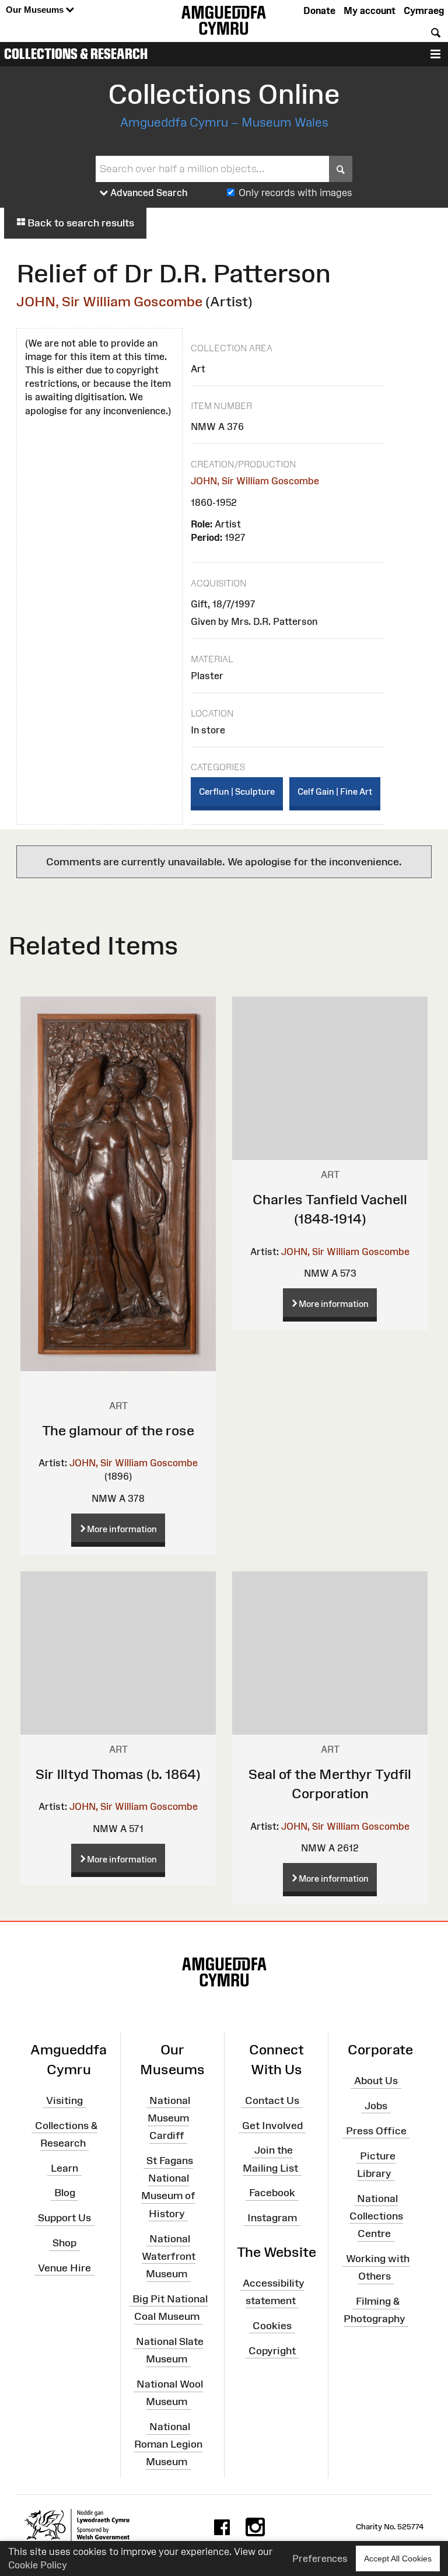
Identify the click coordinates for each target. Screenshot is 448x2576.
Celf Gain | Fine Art (335, 791)
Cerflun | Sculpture (237, 791)
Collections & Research (76, 54)
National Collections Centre (376, 2215)
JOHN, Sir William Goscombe (109, 301)
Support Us (64, 2218)
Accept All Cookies (398, 2558)
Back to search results (80, 223)
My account (370, 11)
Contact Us (272, 2100)
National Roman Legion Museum (168, 2444)
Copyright (272, 2350)
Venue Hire (64, 2268)
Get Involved (272, 2125)
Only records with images (295, 193)
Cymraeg (424, 11)
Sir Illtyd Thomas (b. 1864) (118, 1774)
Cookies (272, 2326)
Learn (64, 2168)
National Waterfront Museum (169, 2256)
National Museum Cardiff (169, 2117)
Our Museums (36, 10)
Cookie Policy (38, 2565)
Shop (64, 2243)
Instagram (272, 2218)
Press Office (376, 2131)
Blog (65, 2193)
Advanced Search (148, 193)
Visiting (64, 2100)
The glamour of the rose (118, 1430)
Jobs (376, 2106)
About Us (376, 2081)
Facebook (272, 2193)
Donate (319, 11)
